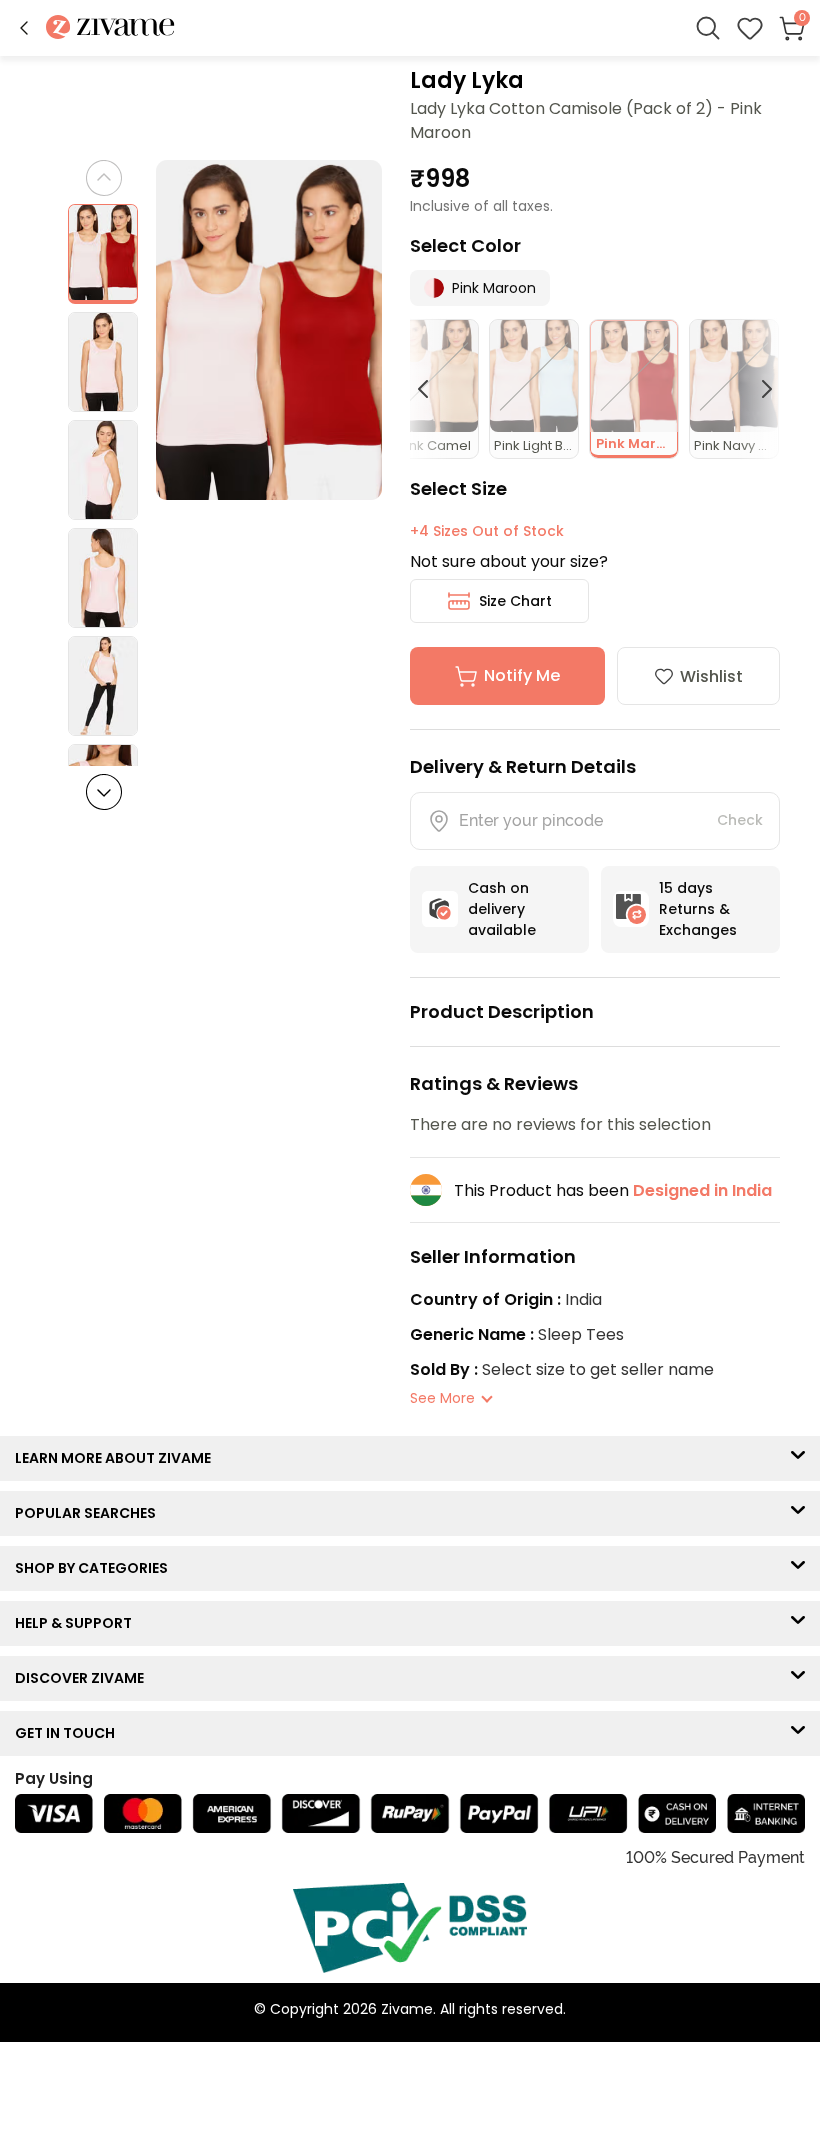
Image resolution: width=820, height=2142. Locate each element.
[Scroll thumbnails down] (104, 792)
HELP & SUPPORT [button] (78, 1623)
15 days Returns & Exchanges (698, 909)
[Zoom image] (269, 330)
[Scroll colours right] (758, 389)
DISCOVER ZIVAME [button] (84, 1678)
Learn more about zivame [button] (117, 1458)
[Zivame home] (110, 28)
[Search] (708, 28)
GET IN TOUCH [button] (69, 1733)
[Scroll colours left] (432, 389)
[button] (24, 28)
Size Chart (515, 601)
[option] (103, 254)
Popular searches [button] (90, 1513)
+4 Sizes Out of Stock (487, 531)
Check (740, 820)
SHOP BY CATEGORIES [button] (96, 1568)
